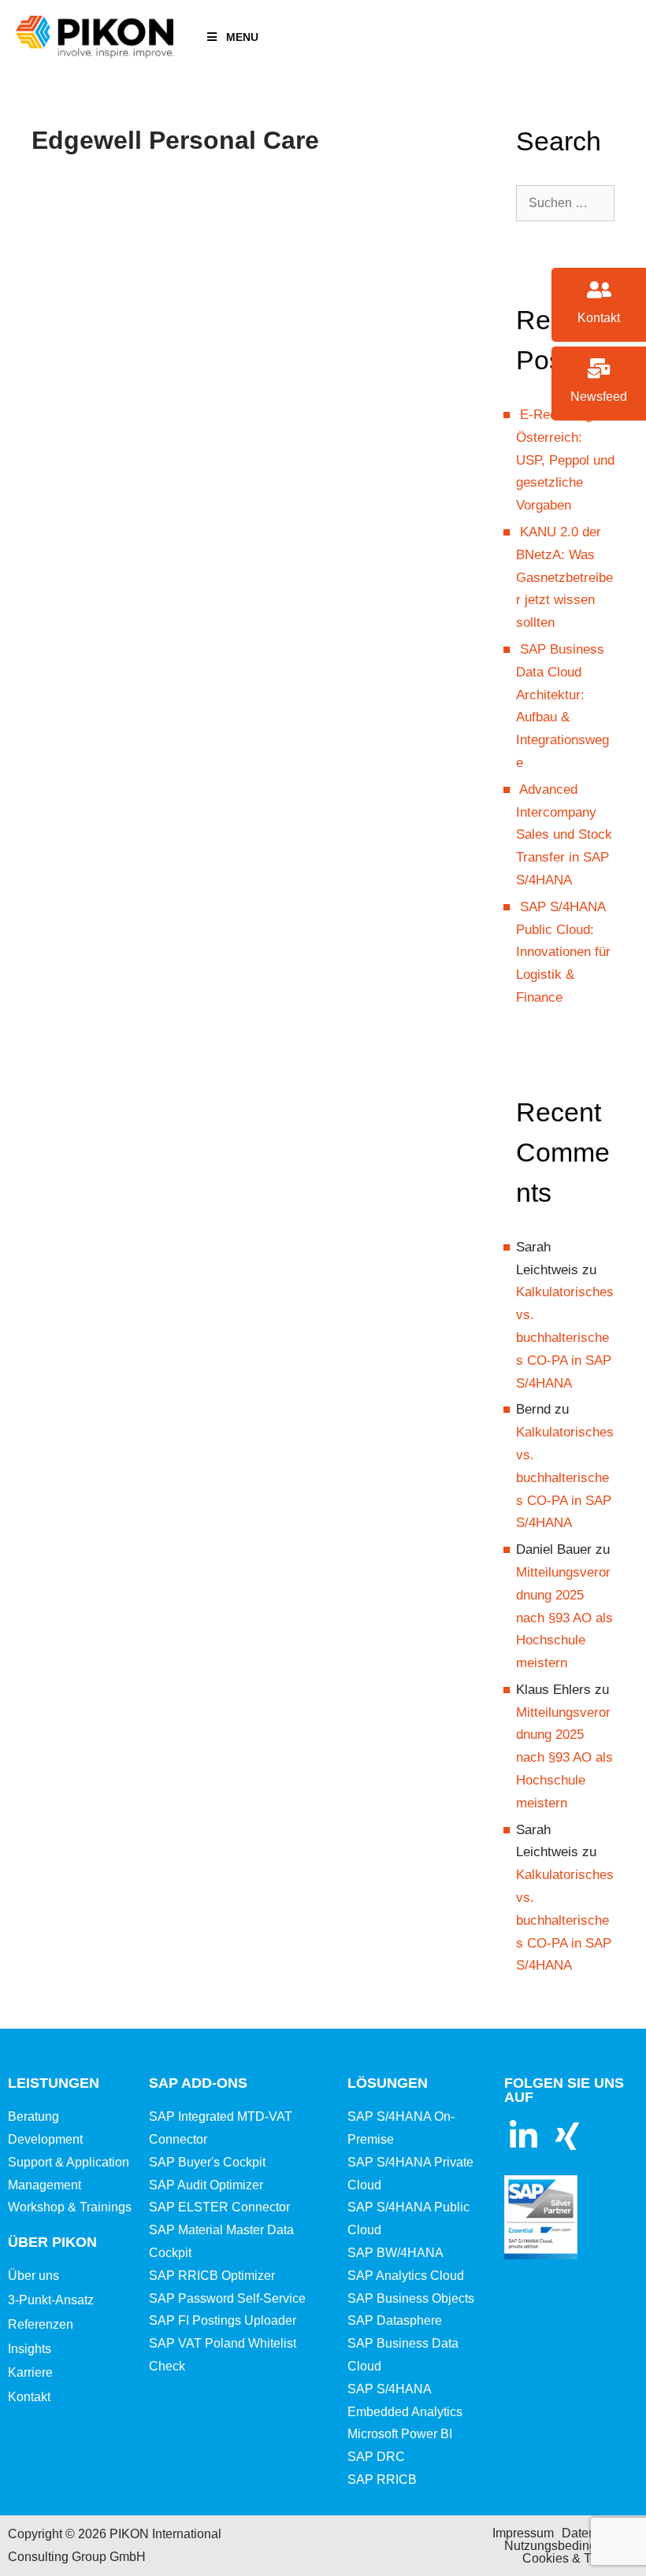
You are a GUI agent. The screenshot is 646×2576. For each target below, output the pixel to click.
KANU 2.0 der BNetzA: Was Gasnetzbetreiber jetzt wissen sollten (564, 577)
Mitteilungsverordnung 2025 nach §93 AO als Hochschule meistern (564, 1618)
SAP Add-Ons (198, 2083)
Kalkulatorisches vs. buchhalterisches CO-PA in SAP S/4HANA (565, 1337)
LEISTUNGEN (54, 2083)
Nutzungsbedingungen (568, 2546)
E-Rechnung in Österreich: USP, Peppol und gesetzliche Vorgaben (565, 460)
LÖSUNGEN (388, 2083)
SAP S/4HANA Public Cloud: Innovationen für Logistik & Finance (563, 952)
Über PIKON (52, 2242)
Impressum (523, 2533)
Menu (242, 37)
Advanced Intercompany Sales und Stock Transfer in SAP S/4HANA (564, 835)
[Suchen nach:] (565, 203)
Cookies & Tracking (577, 2558)
